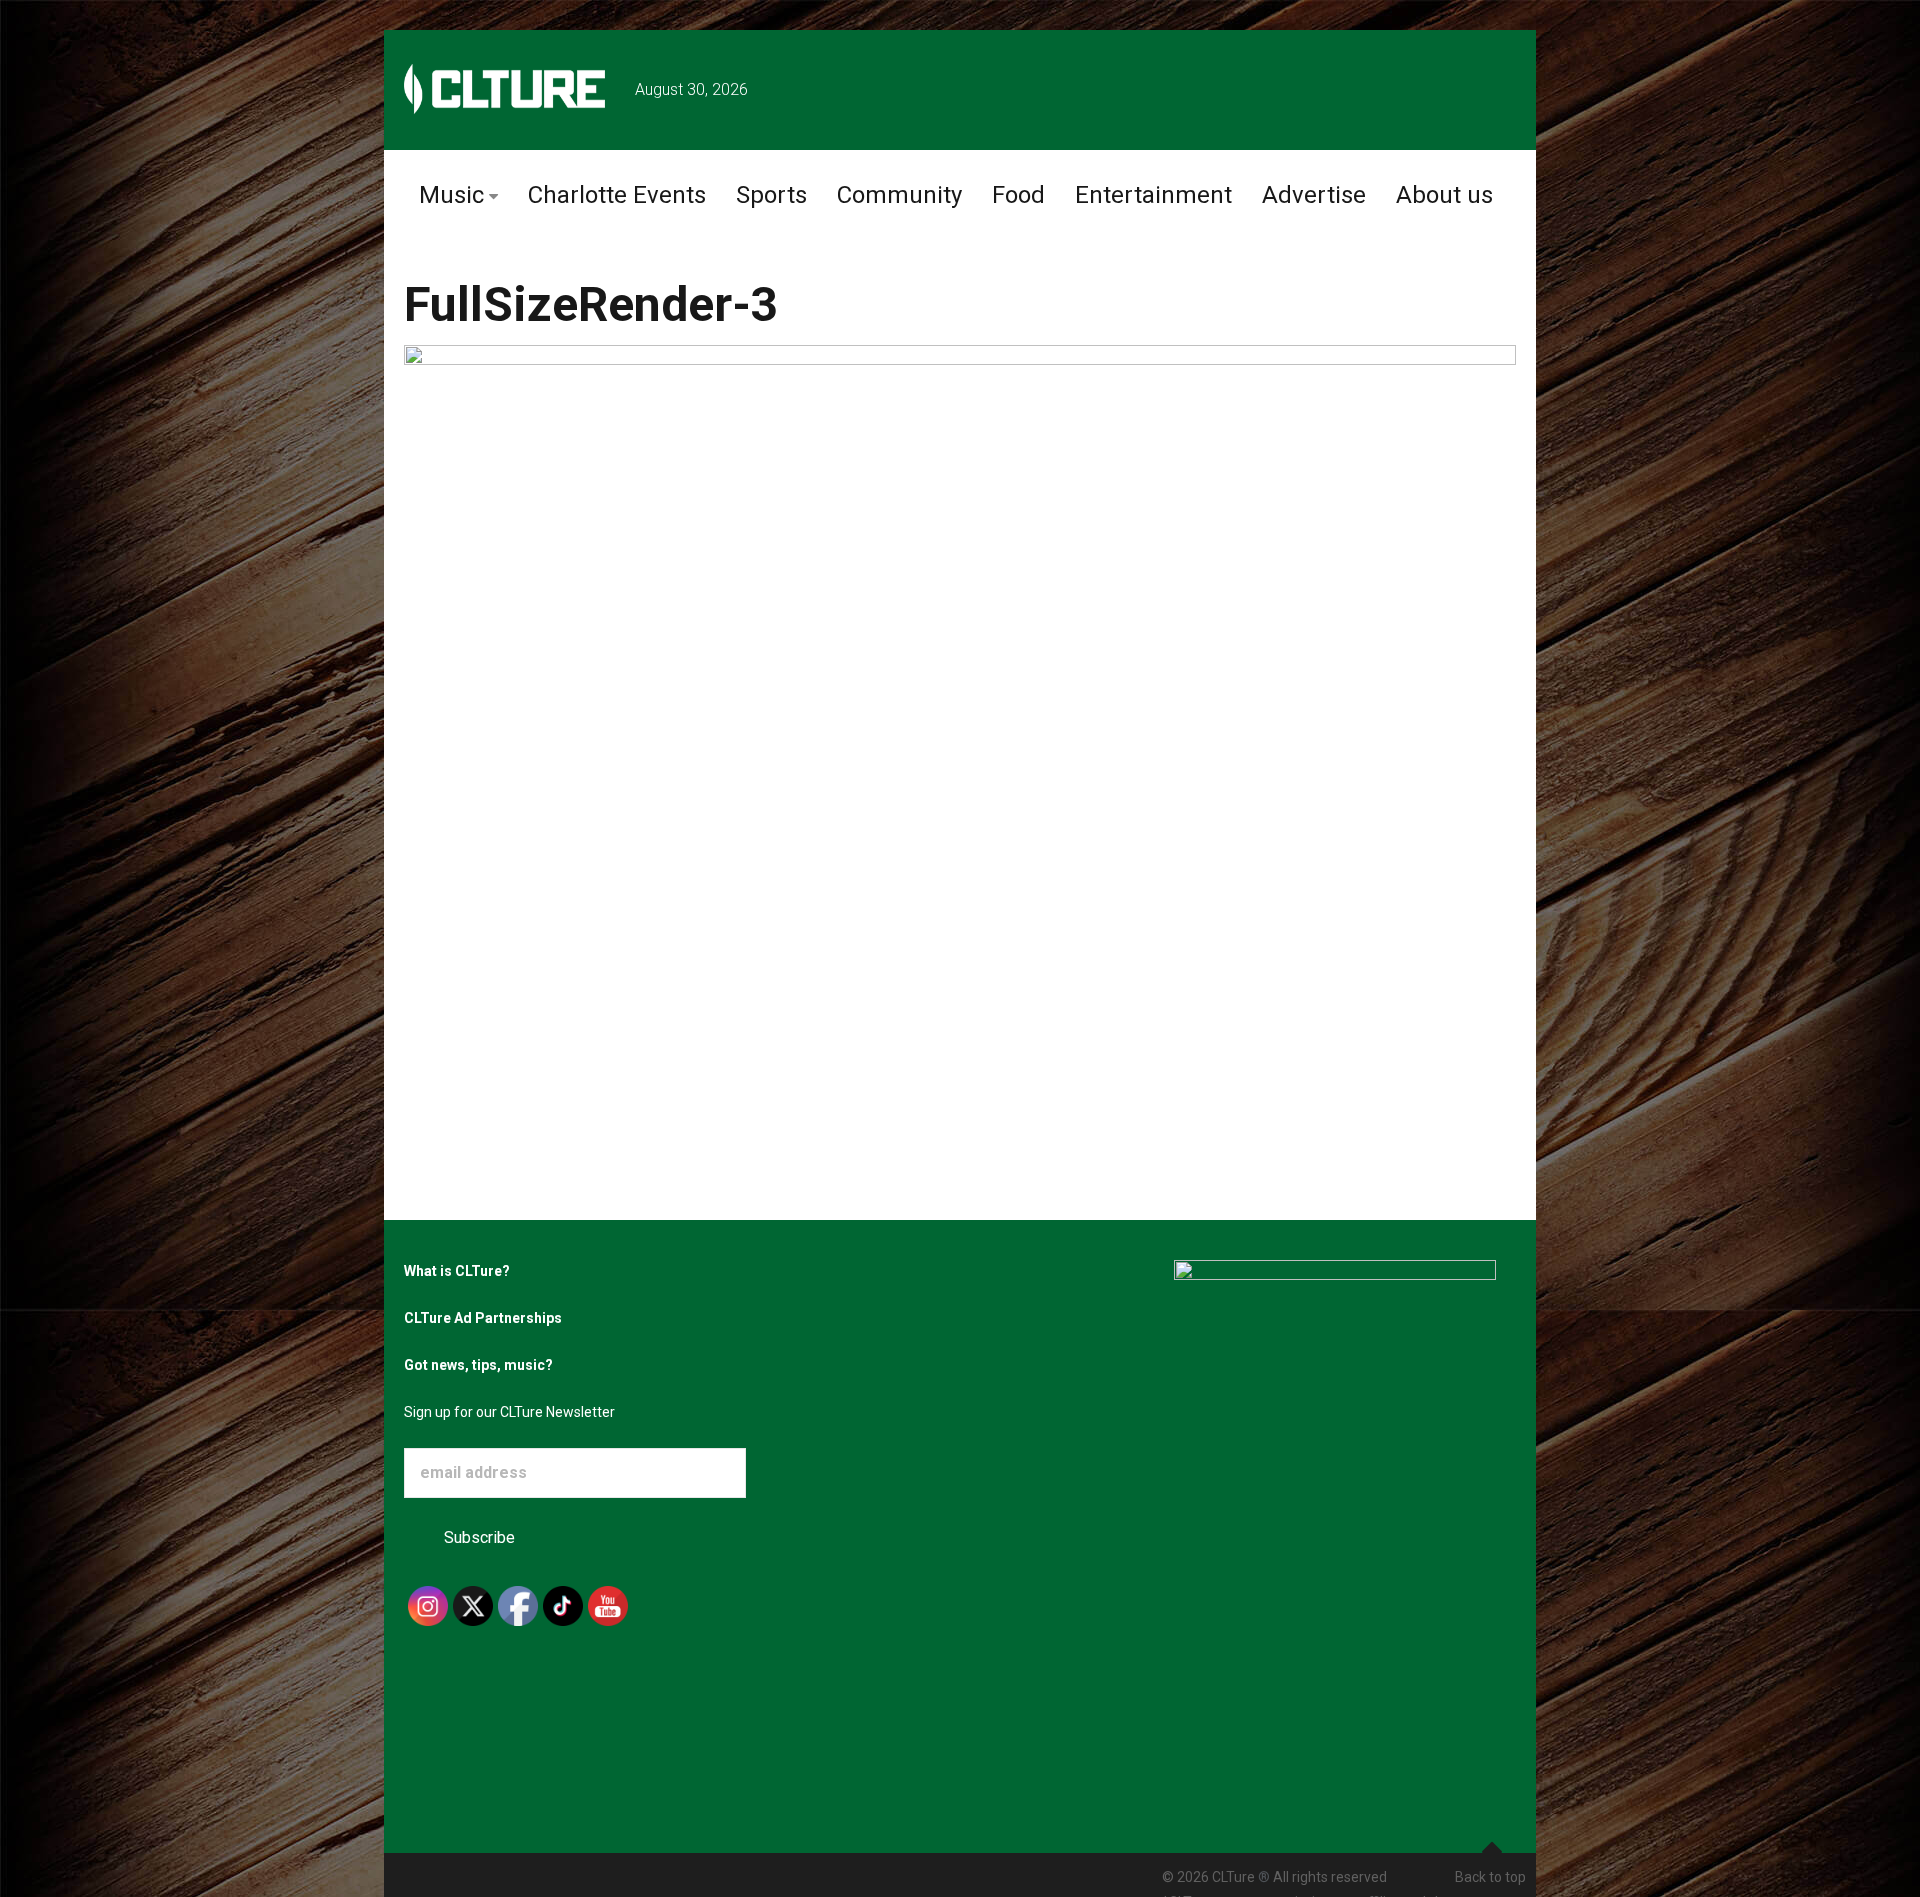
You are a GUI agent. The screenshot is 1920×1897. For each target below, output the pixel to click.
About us (1444, 195)
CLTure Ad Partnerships (483, 1318)
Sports (771, 195)
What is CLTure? (457, 1271)
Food (1018, 195)
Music (451, 195)
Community (899, 195)
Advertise (1314, 195)
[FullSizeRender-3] (960, 680)
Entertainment (1153, 195)
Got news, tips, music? (478, 1365)
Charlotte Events (617, 195)
